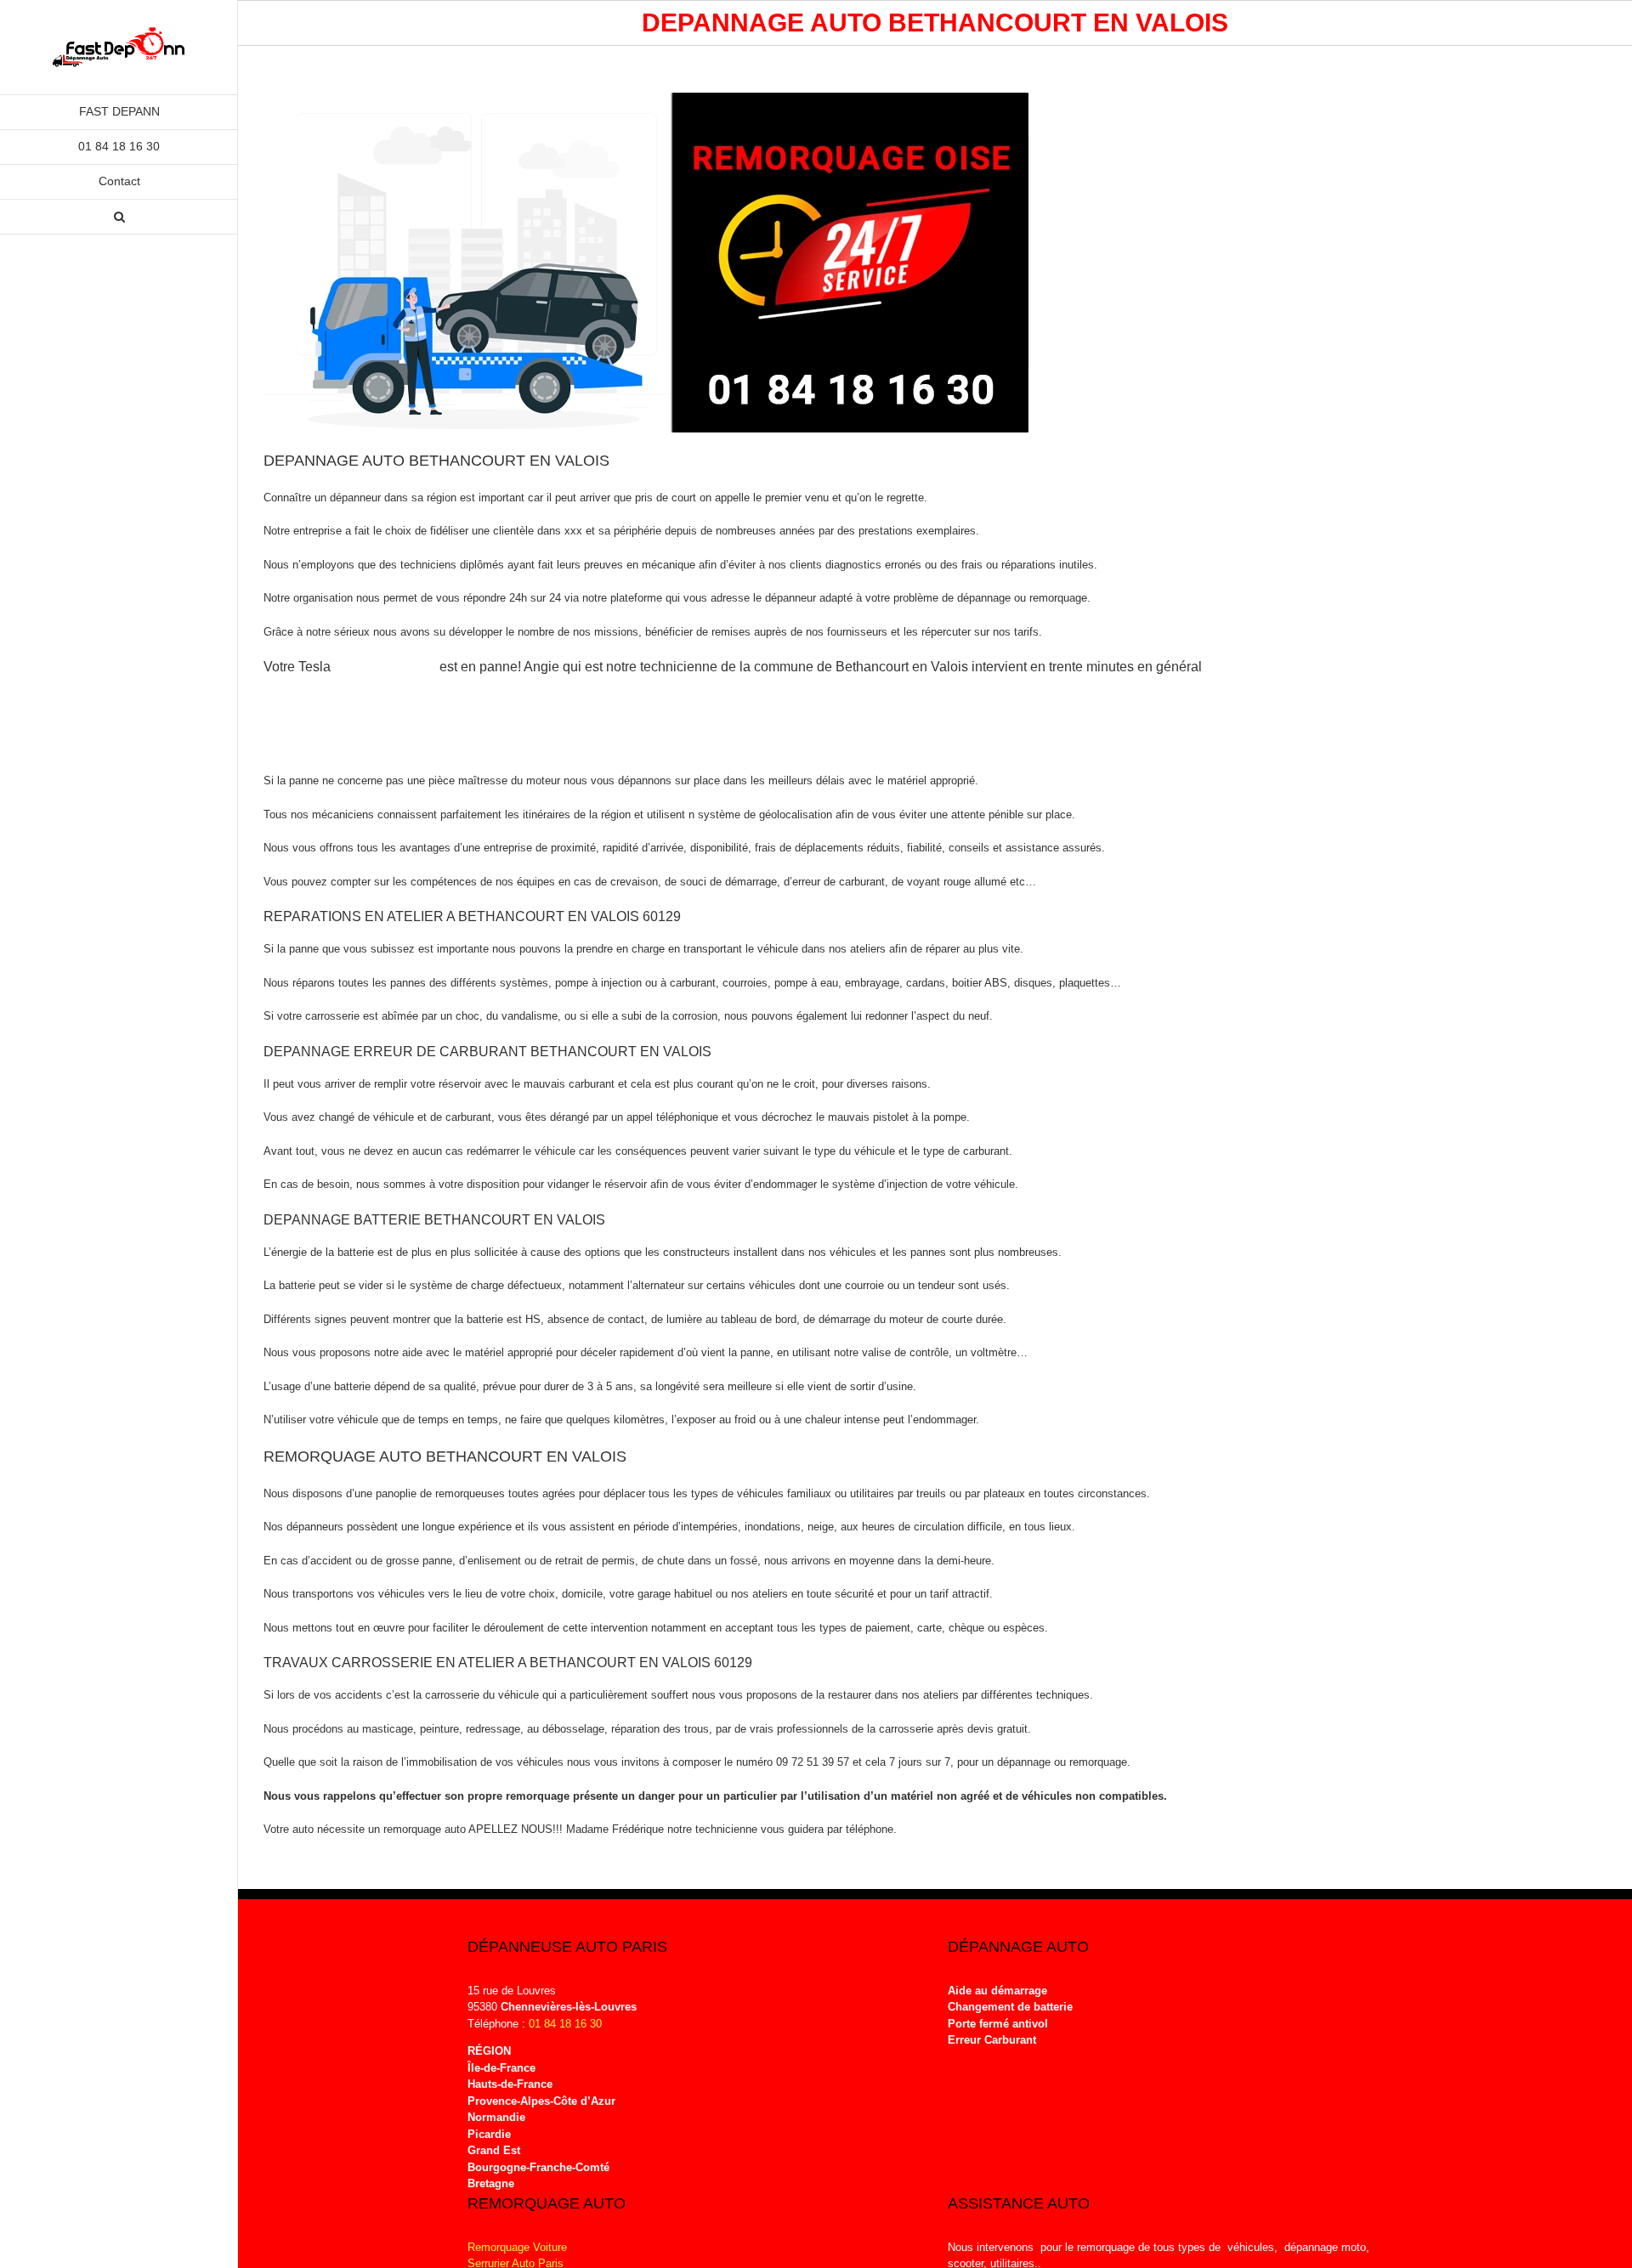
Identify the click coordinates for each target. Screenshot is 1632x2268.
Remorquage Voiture (517, 2247)
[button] (119, 217)
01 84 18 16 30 (565, 2024)
